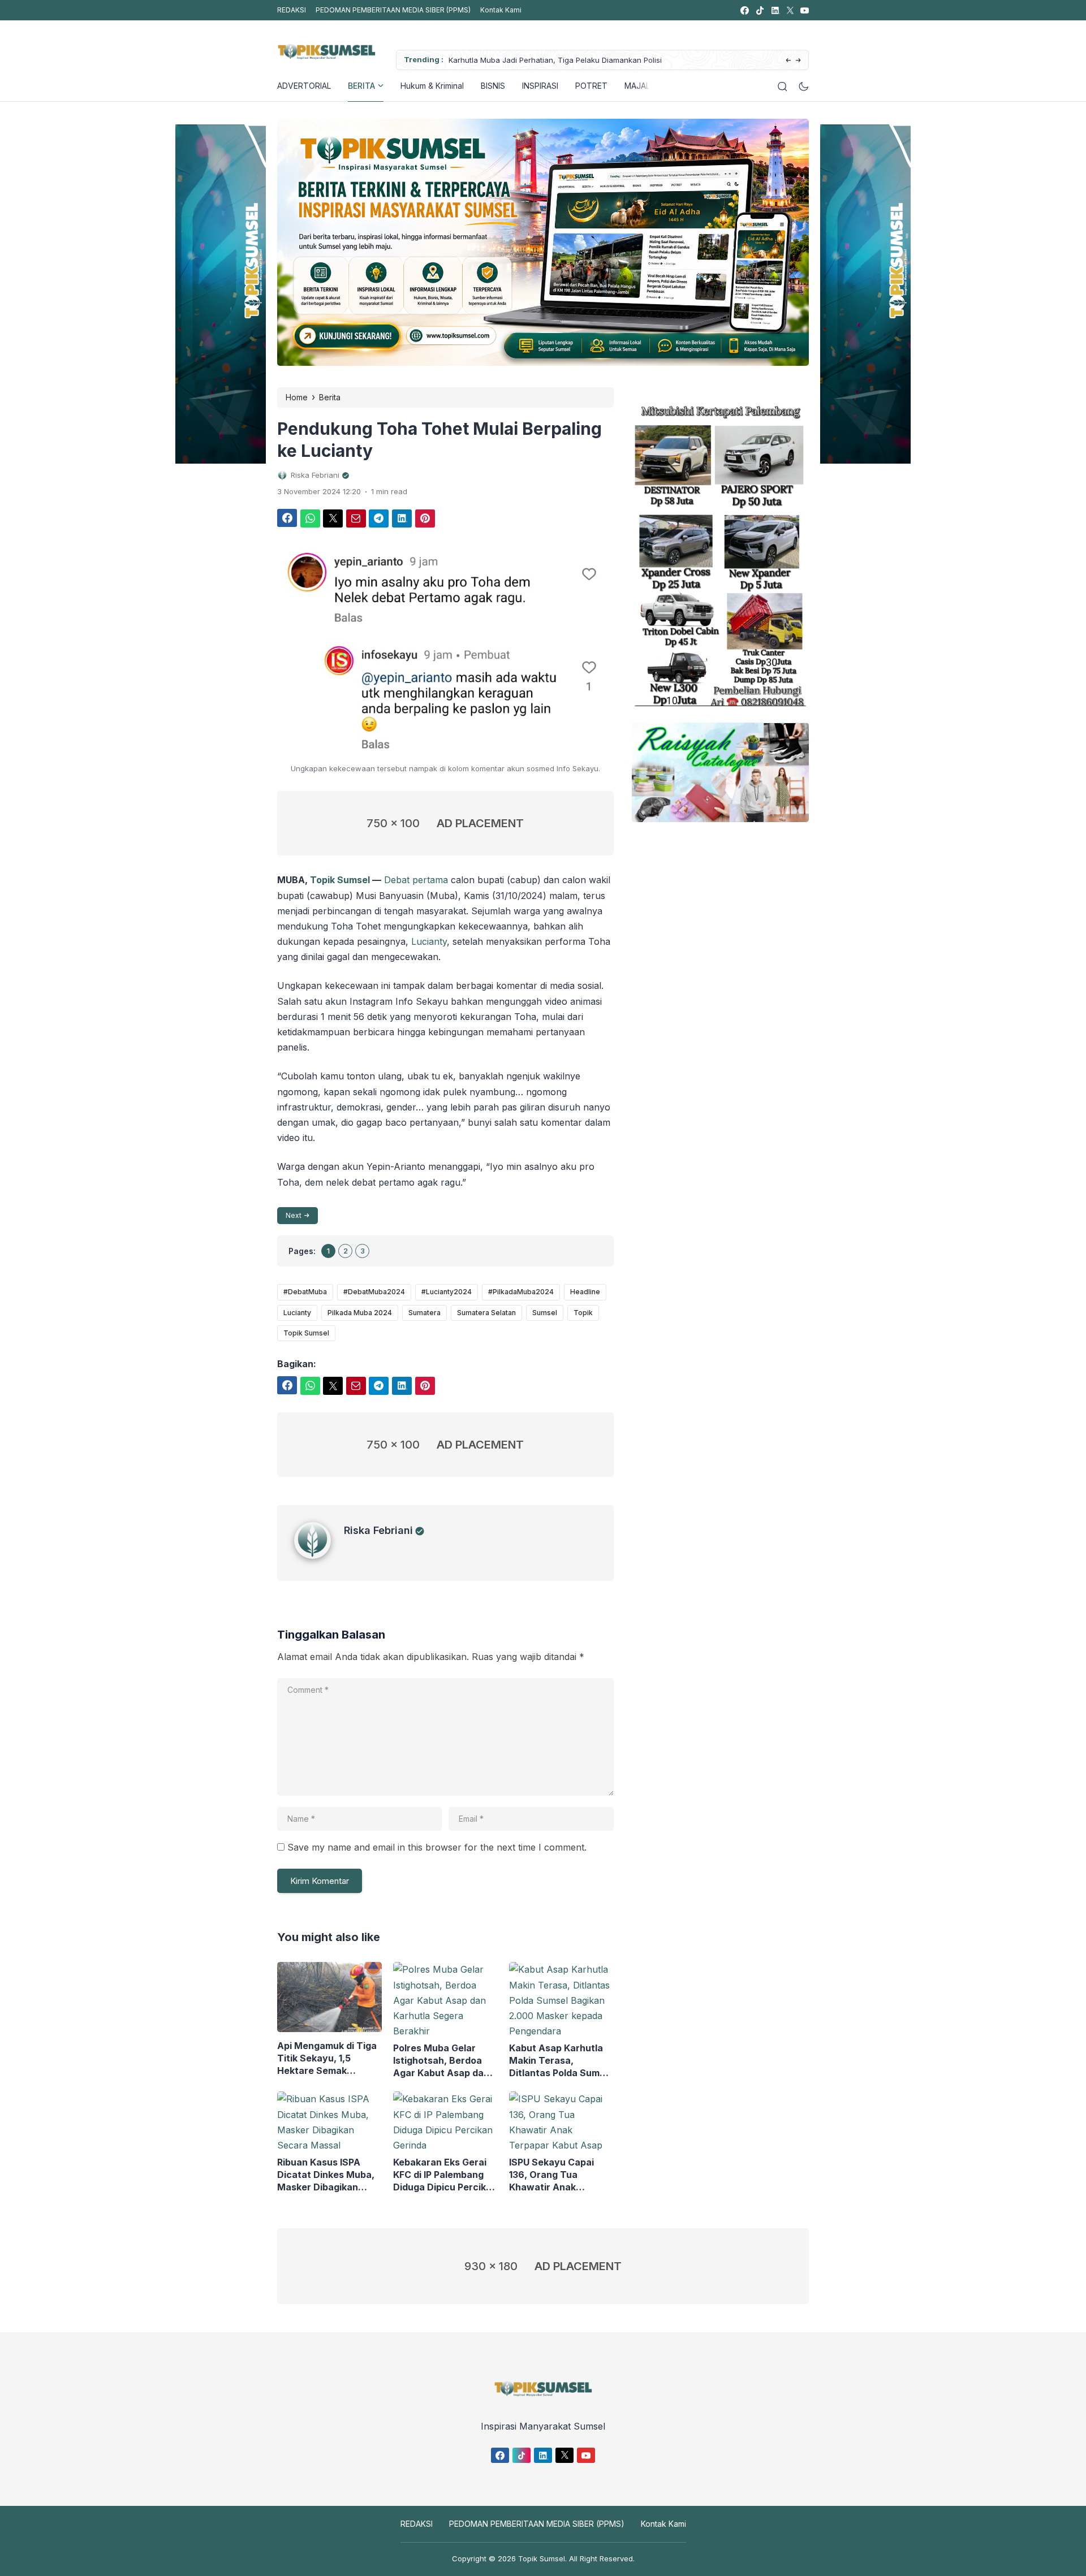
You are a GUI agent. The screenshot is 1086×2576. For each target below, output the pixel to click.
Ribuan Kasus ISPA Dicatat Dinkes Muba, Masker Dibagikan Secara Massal (326, 2175)
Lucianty (429, 941)
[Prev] (788, 61)
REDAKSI (292, 10)
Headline (585, 1292)
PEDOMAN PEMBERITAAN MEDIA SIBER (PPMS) (393, 10)
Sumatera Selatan (486, 1313)
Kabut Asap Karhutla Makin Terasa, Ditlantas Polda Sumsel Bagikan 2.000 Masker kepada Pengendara (561, 2061)
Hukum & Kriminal (432, 86)
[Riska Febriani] (319, 1555)
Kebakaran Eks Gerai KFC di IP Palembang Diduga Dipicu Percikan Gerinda (445, 2175)
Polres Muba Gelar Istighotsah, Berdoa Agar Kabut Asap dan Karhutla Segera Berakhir (441, 2061)
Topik (583, 1313)
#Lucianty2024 (447, 1292)
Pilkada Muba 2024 (360, 1313)
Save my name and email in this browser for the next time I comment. (437, 1847)
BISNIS (493, 86)
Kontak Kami (501, 10)
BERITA (361, 86)
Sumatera (425, 1313)
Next (294, 1215)
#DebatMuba (305, 1292)
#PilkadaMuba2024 (521, 1292)
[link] (744, 10)
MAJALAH (643, 86)
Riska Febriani (378, 1530)
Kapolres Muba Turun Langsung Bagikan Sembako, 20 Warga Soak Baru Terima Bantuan (626, 60)
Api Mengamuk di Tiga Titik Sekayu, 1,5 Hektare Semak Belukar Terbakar (327, 2058)
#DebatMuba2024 (374, 1292)
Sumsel (545, 1313)
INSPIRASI (540, 86)
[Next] (798, 61)
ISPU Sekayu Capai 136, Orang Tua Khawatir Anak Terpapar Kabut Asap (558, 2175)
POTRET (591, 86)
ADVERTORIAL (304, 86)
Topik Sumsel (340, 880)
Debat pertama (416, 880)
